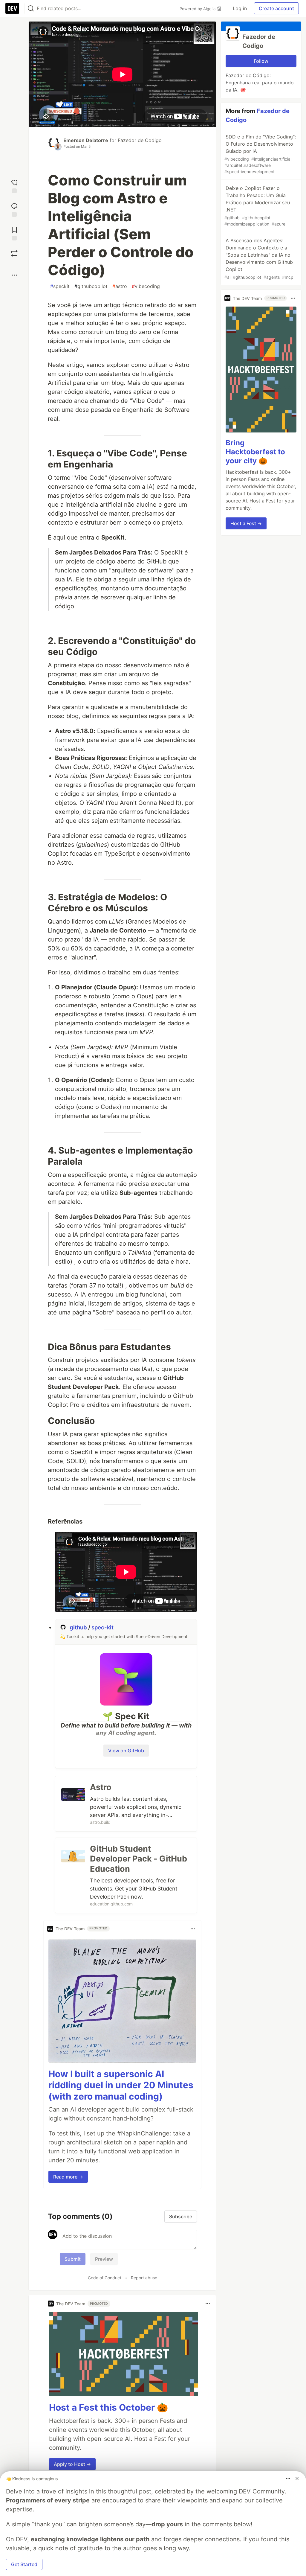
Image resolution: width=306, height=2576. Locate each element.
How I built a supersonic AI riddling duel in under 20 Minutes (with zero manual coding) (121, 2085)
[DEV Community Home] (12, 8)
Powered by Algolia (198, 9)
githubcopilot (91, 286)
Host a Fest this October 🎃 (108, 2407)
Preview (104, 2259)
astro (120, 286)
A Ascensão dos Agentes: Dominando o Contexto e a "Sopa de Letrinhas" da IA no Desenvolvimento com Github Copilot (259, 259)
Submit (73, 2259)
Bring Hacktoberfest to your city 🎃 (255, 452)
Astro (101, 1787)
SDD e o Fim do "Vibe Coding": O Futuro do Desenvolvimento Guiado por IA (260, 154)
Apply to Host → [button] (72, 2464)
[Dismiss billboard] (297, 2478)
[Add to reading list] (14, 233)
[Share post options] (14, 275)
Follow (261, 61)
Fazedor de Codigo (140, 140)
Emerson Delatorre (86, 140)
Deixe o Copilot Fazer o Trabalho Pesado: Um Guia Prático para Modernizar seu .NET (257, 206)
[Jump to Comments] (14, 209)
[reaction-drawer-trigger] (14, 186)
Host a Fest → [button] (246, 523)
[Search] (31, 9)
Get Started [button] (24, 2564)
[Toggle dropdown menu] (193, 1929)
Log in (240, 8)
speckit (60, 286)
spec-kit (102, 1627)
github (79, 1627)
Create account (276, 8)
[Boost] (14, 253)
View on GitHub (126, 1751)
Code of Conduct (105, 2278)
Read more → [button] (68, 2177)
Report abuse (144, 2278)
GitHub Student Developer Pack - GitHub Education (139, 1859)
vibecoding (146, 286)
